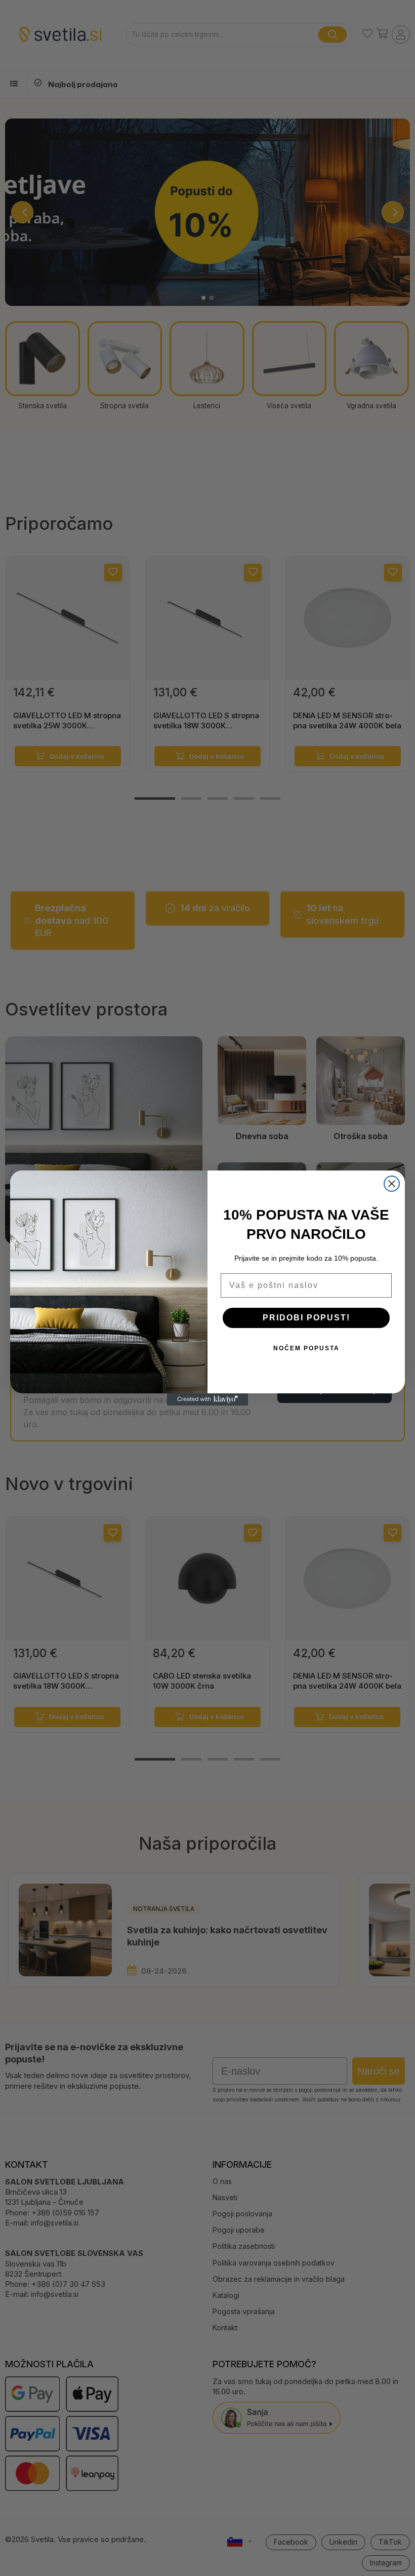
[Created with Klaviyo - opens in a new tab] (207, 1399)
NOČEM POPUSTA (306, 1348)
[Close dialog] (392, 1184)
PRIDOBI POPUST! (306, 1318)
